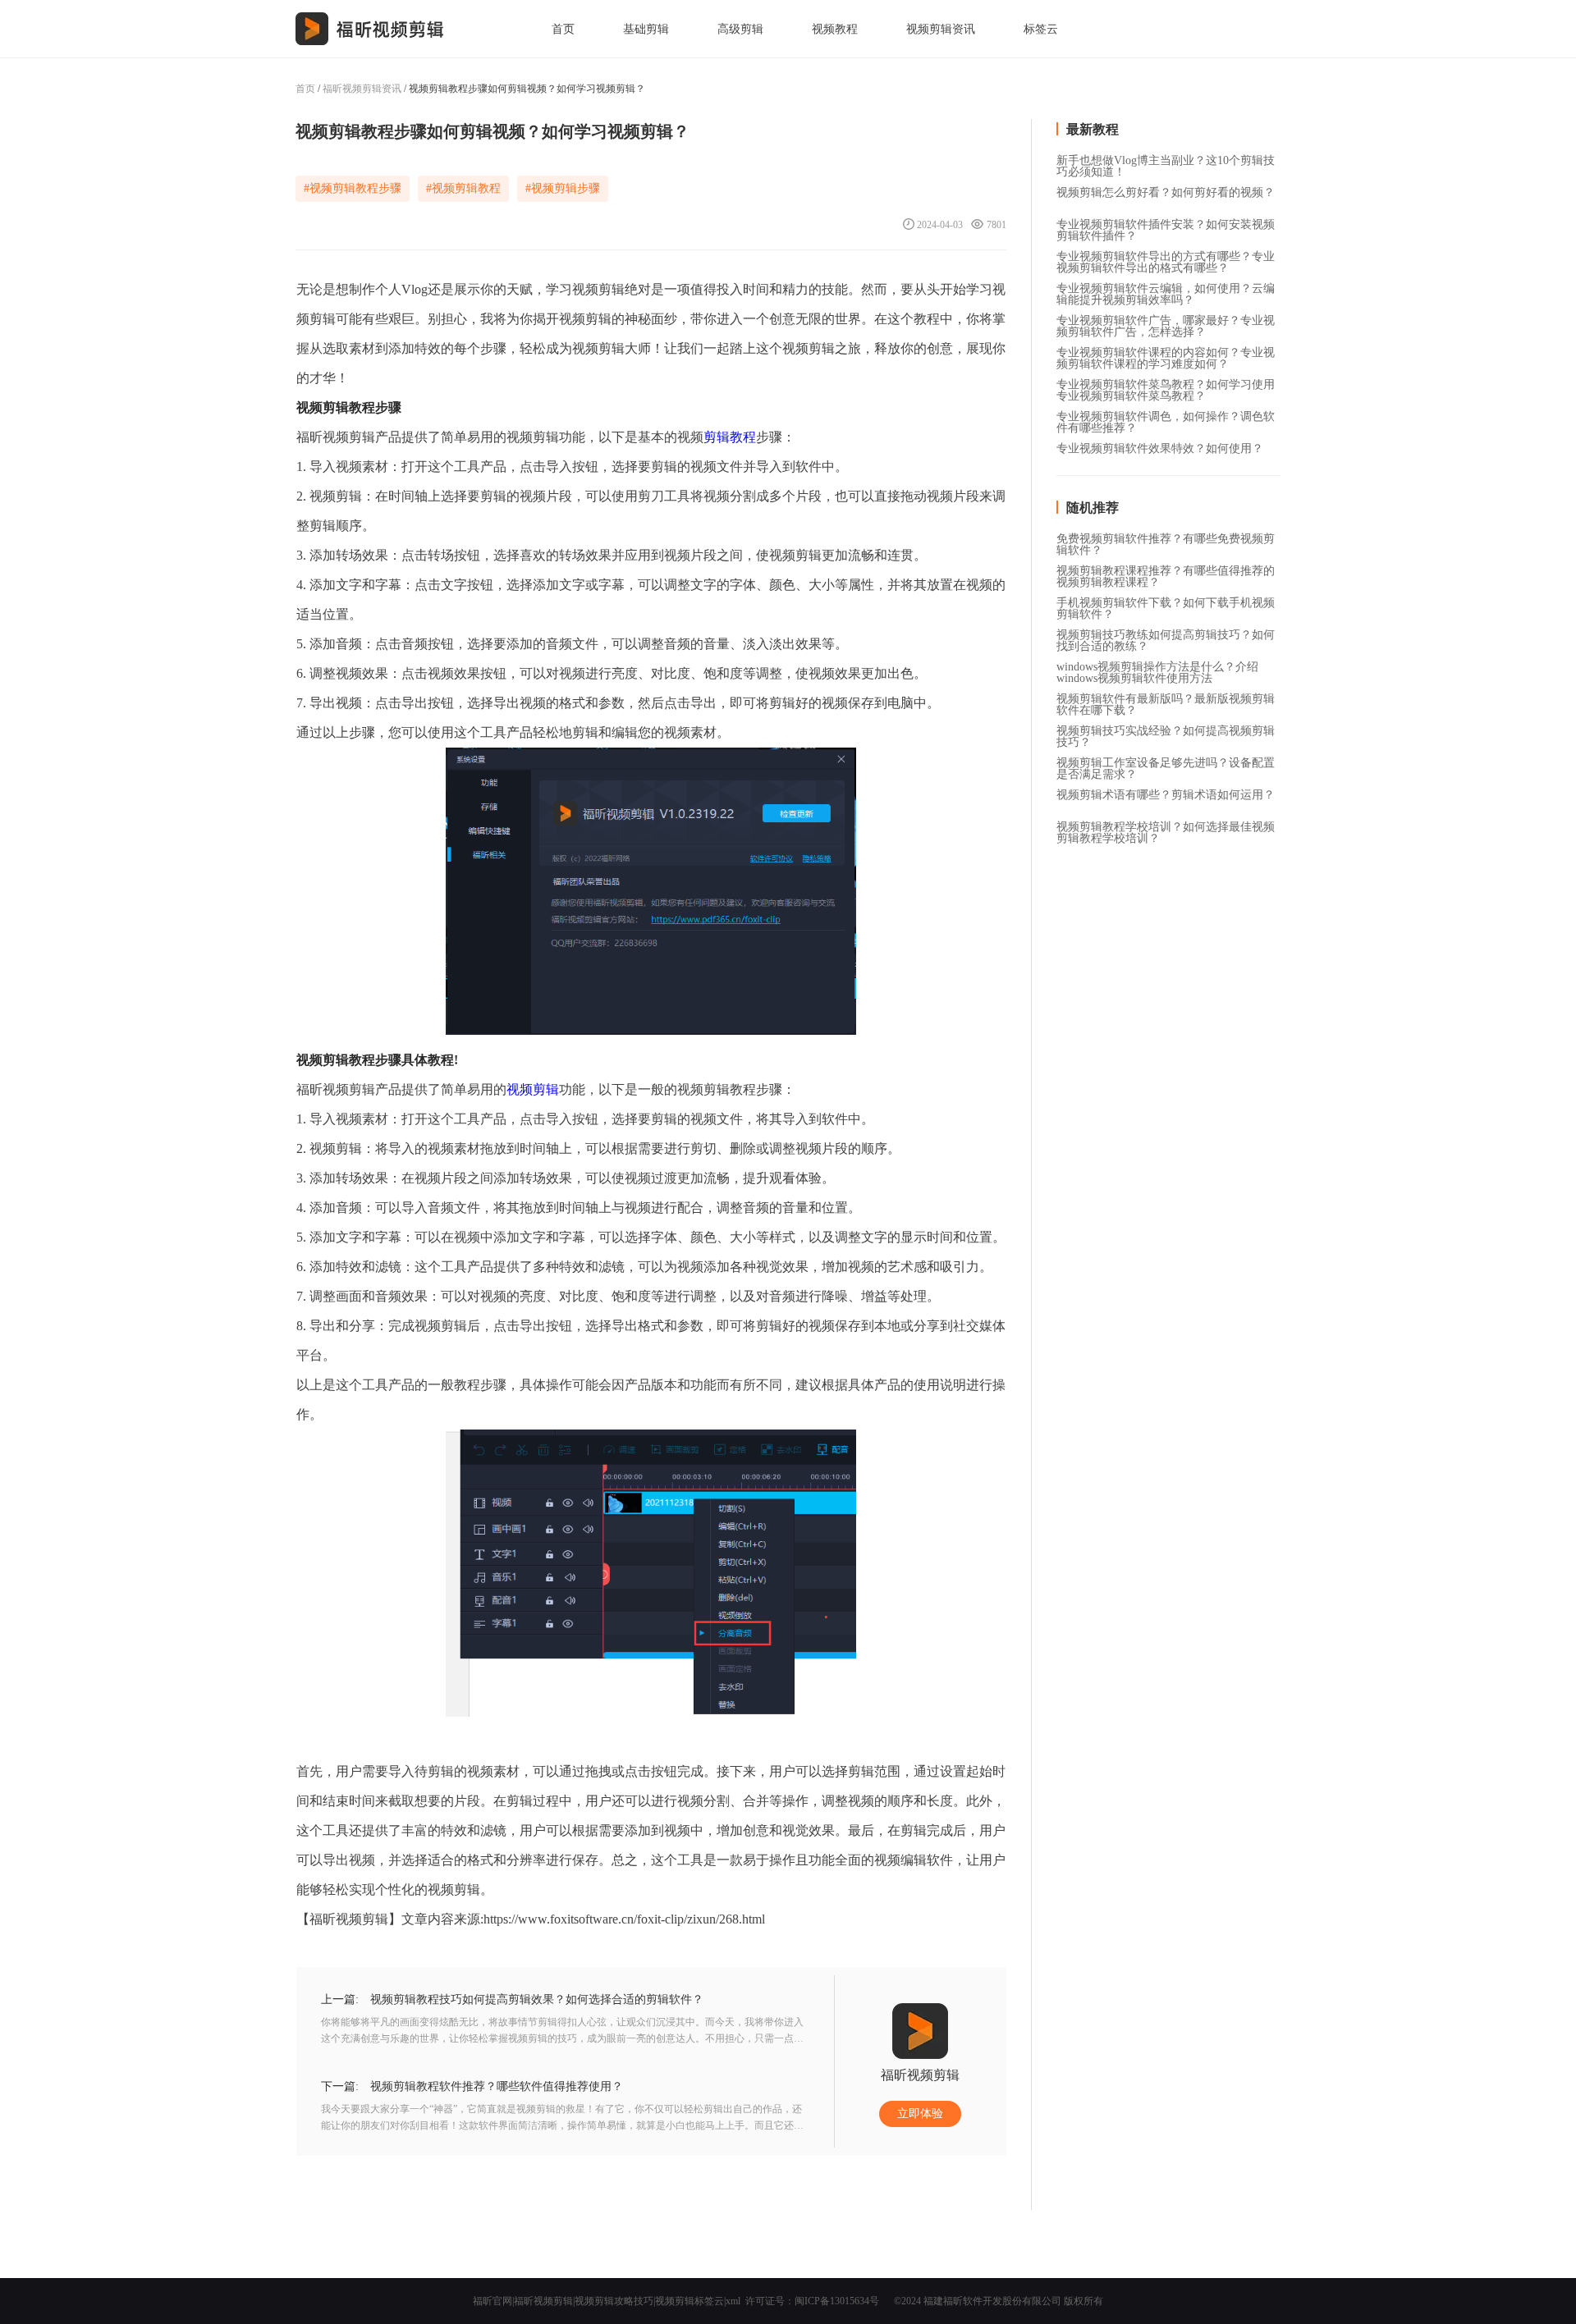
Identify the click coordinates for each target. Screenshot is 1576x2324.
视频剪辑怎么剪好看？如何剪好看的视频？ (1166, 193)
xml (733, 2301)
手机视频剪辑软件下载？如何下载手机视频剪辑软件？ (1166, 604)
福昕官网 (492, 2301)
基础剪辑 (646, 29)
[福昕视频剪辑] (370, 29)
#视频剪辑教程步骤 (353, 188)
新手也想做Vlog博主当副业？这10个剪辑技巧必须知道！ (1166, 162)
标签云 (1041, 29)
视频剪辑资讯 (941, 29)
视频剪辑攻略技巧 (614, 2301)
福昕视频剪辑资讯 (362, 89)
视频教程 (835, 29)
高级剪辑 (740, 29)
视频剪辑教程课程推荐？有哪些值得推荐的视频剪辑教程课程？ (1166, 572)
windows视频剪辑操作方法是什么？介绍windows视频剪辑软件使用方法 (1157, 668)
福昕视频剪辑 (543, 2301)
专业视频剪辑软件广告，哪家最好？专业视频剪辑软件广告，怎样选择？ (1166, 322)
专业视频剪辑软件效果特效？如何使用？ (1160, 449)
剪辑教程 (730, 437)
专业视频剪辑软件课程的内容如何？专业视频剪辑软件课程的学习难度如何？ (1166, 354)
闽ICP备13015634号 (837, 2301)
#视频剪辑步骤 (563, 188)
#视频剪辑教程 (463, 188)
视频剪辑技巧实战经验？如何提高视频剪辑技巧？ (1166, 732)
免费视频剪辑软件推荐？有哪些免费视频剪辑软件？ (1166, 540)
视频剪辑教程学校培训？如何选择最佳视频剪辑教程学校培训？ (1166, 828)
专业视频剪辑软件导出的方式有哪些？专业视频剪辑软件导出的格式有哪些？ (1166, 258)
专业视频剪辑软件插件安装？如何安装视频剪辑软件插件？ (1166, 226)
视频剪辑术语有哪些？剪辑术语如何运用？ (1166, 795)
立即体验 (920, 2114)
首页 (563, 29)
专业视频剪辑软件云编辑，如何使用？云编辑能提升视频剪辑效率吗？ (1166, 290)
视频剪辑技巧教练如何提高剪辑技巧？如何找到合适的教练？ (1166, 636)
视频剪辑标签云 (689, 2301)
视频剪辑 (533, 1089)
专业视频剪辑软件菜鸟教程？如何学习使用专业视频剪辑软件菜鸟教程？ (1166, 386)
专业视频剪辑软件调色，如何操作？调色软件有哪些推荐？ (1166, 418)
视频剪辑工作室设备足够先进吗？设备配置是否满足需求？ (1166, 764)
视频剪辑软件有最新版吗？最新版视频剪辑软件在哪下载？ (1166, 700)
